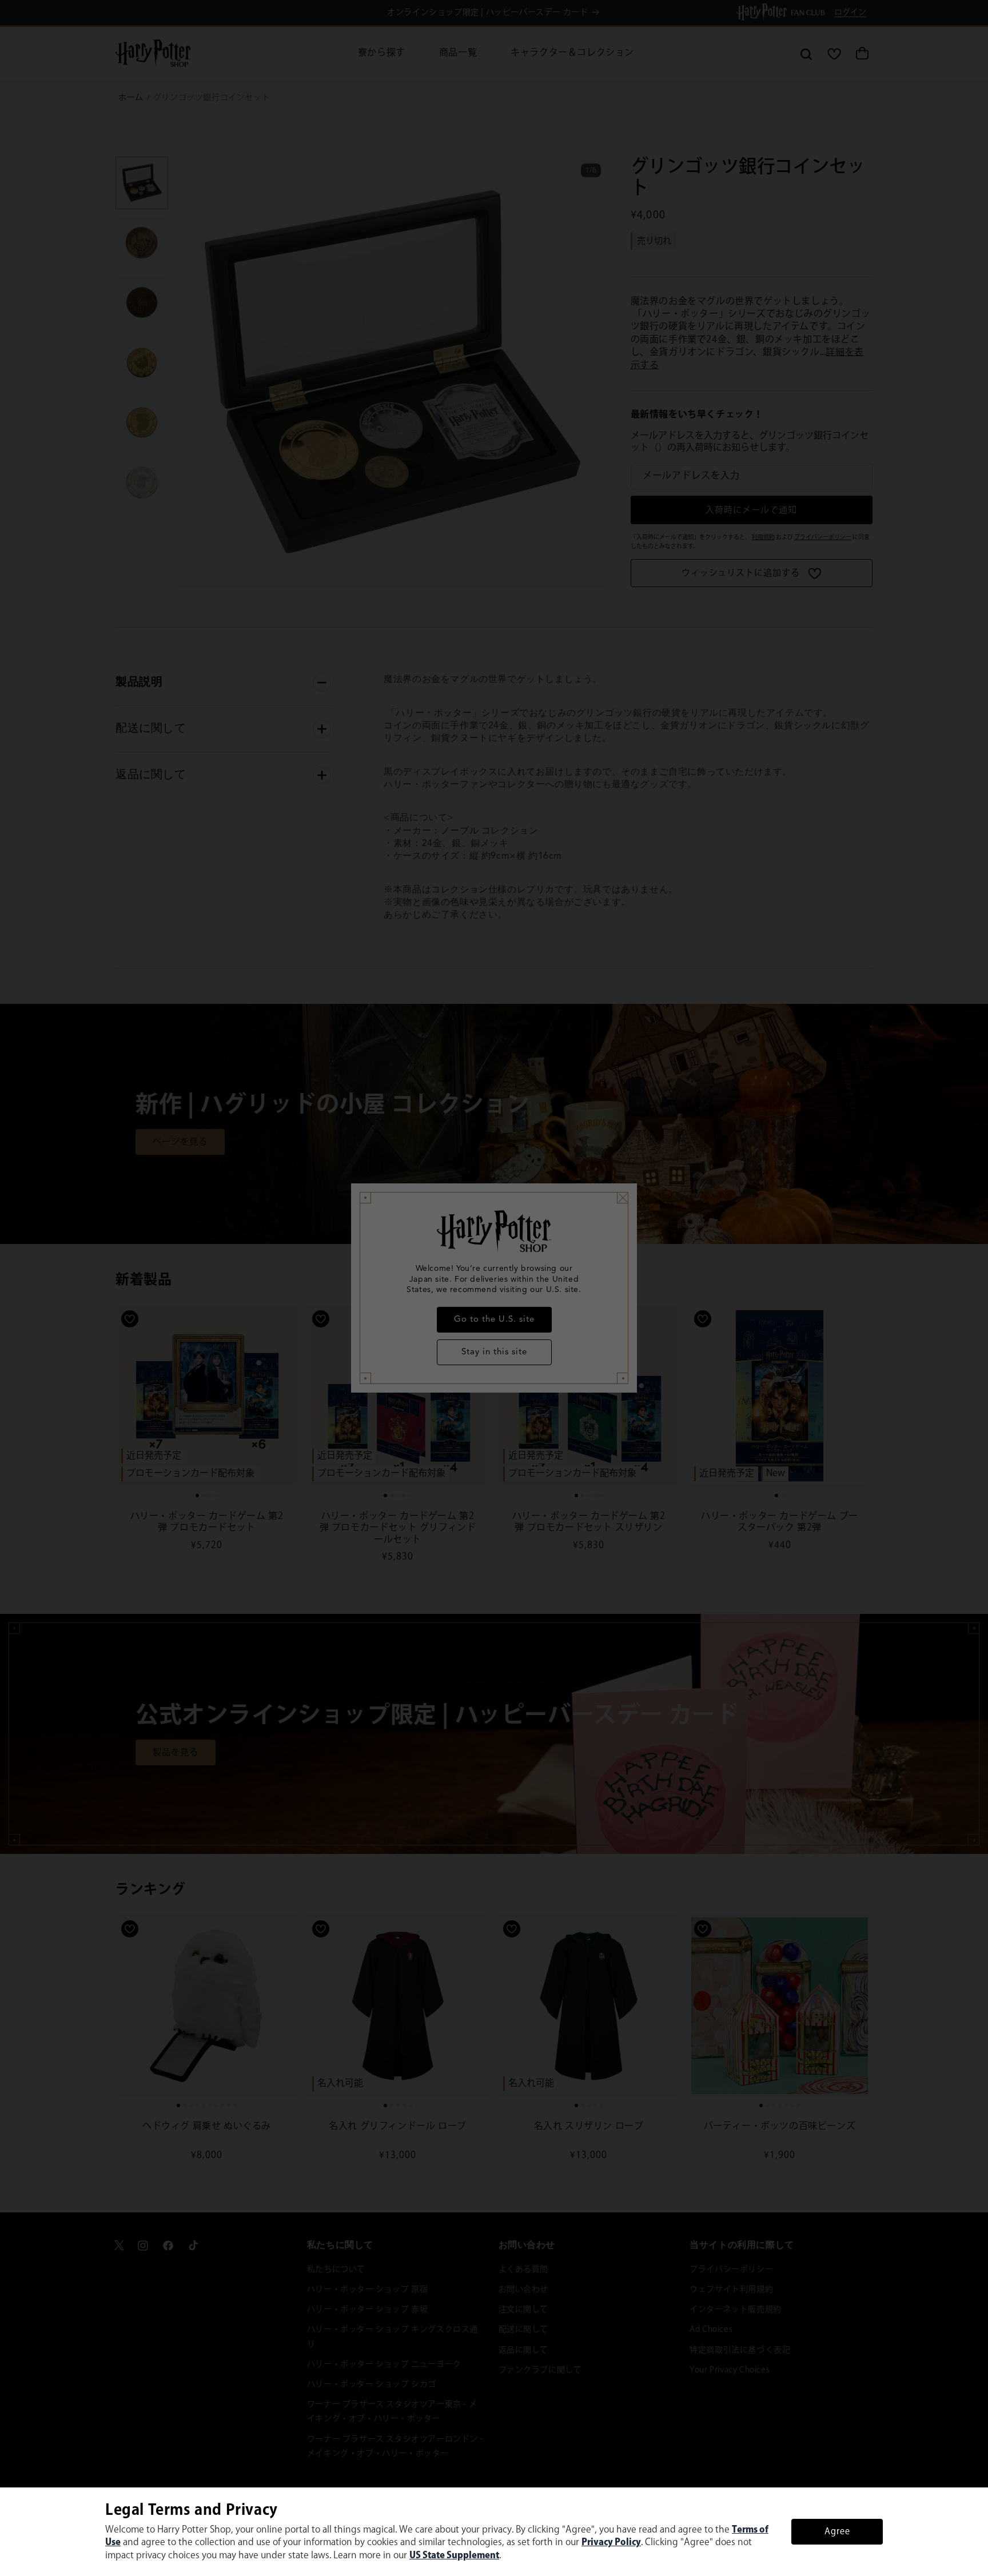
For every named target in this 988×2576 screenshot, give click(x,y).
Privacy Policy (611, 2543)
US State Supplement (454, 2556)
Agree (837, 2532)
